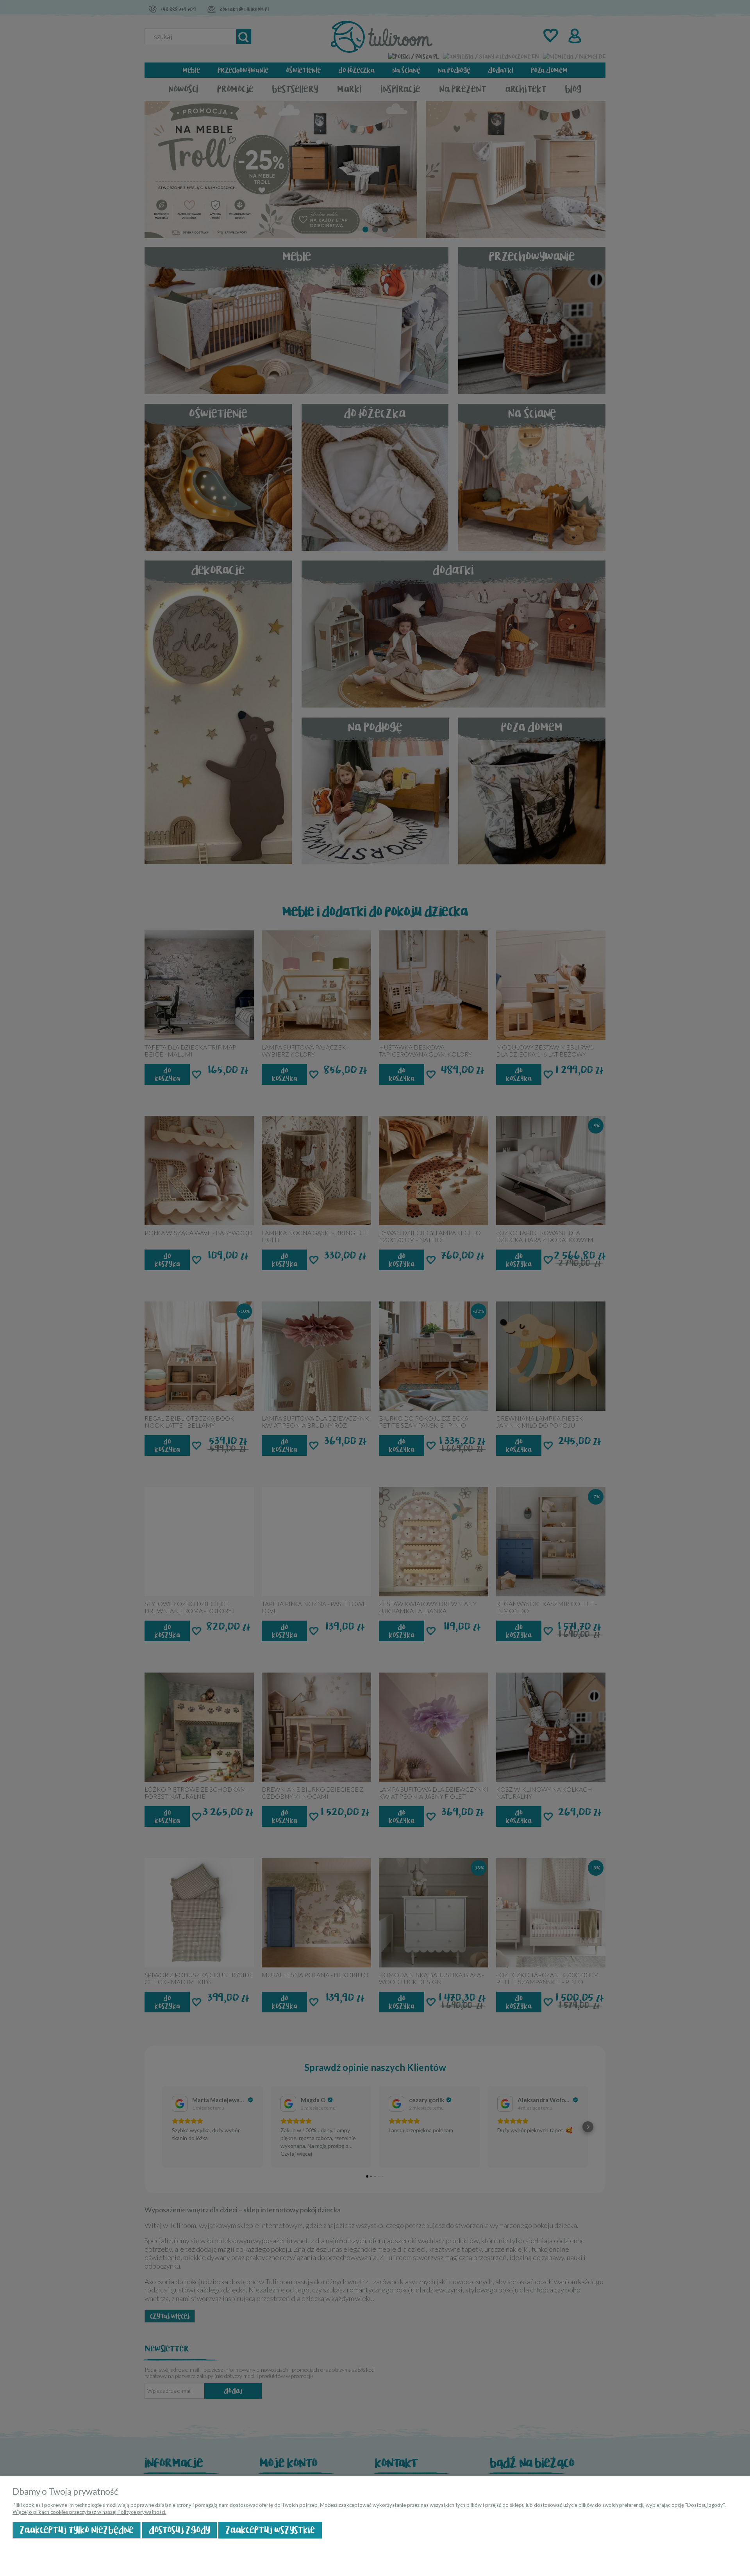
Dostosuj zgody (179, 2530)
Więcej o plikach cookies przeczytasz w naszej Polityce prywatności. (89, 2512)
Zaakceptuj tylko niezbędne (77, 2530)
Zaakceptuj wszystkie (270, 2530)
